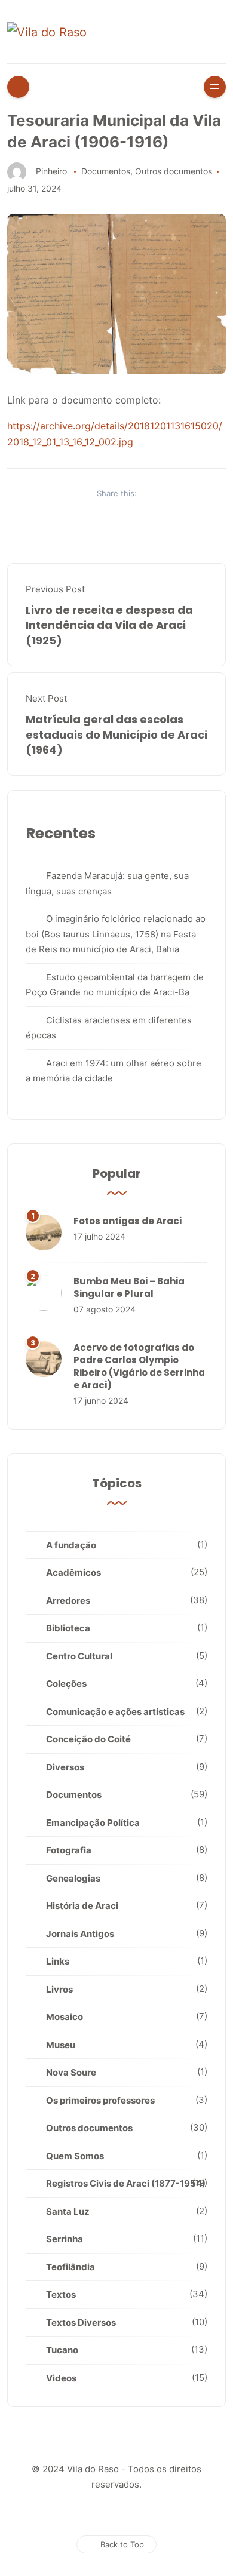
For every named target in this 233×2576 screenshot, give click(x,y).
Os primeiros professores (100, 2100)
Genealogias (73, 1878)
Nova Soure (71, 2072)
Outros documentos (174, 171)
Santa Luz (68, 2211)
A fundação (71, 1545)
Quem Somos (75, 2156)
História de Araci (82, 1906)
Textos (61, 2294)
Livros (59, 1989)
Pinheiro (51, 171)
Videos (61, 2378)
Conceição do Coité (88, 1739)
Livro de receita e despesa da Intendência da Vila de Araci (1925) (109, 625)
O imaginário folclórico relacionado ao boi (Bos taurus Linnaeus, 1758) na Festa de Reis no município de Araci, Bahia (116, 934)
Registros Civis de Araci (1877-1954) (126, 2183)
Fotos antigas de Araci (128, 1221)
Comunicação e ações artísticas (115, 1712)
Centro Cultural (79, 1656)
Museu (61, 2045)
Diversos (65, 1767)
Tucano (62, 2350)
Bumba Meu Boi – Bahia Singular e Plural (129, 1287)
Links (58, 1961)
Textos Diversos (81, 2323)
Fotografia (69, 1850)
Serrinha (65, 2239)
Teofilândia (70, 2267)
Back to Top (122, 2544)
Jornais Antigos (80, 1934)
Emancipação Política (93, 1823)
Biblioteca (68, 1628)
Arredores (68, 1601)
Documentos (106, 171)
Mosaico (65, 2017)
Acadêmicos (73, 1573)
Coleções (66, 1684)
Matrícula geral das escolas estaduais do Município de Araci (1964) (116, 734)
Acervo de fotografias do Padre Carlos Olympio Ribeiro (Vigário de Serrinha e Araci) (139, 1366)
